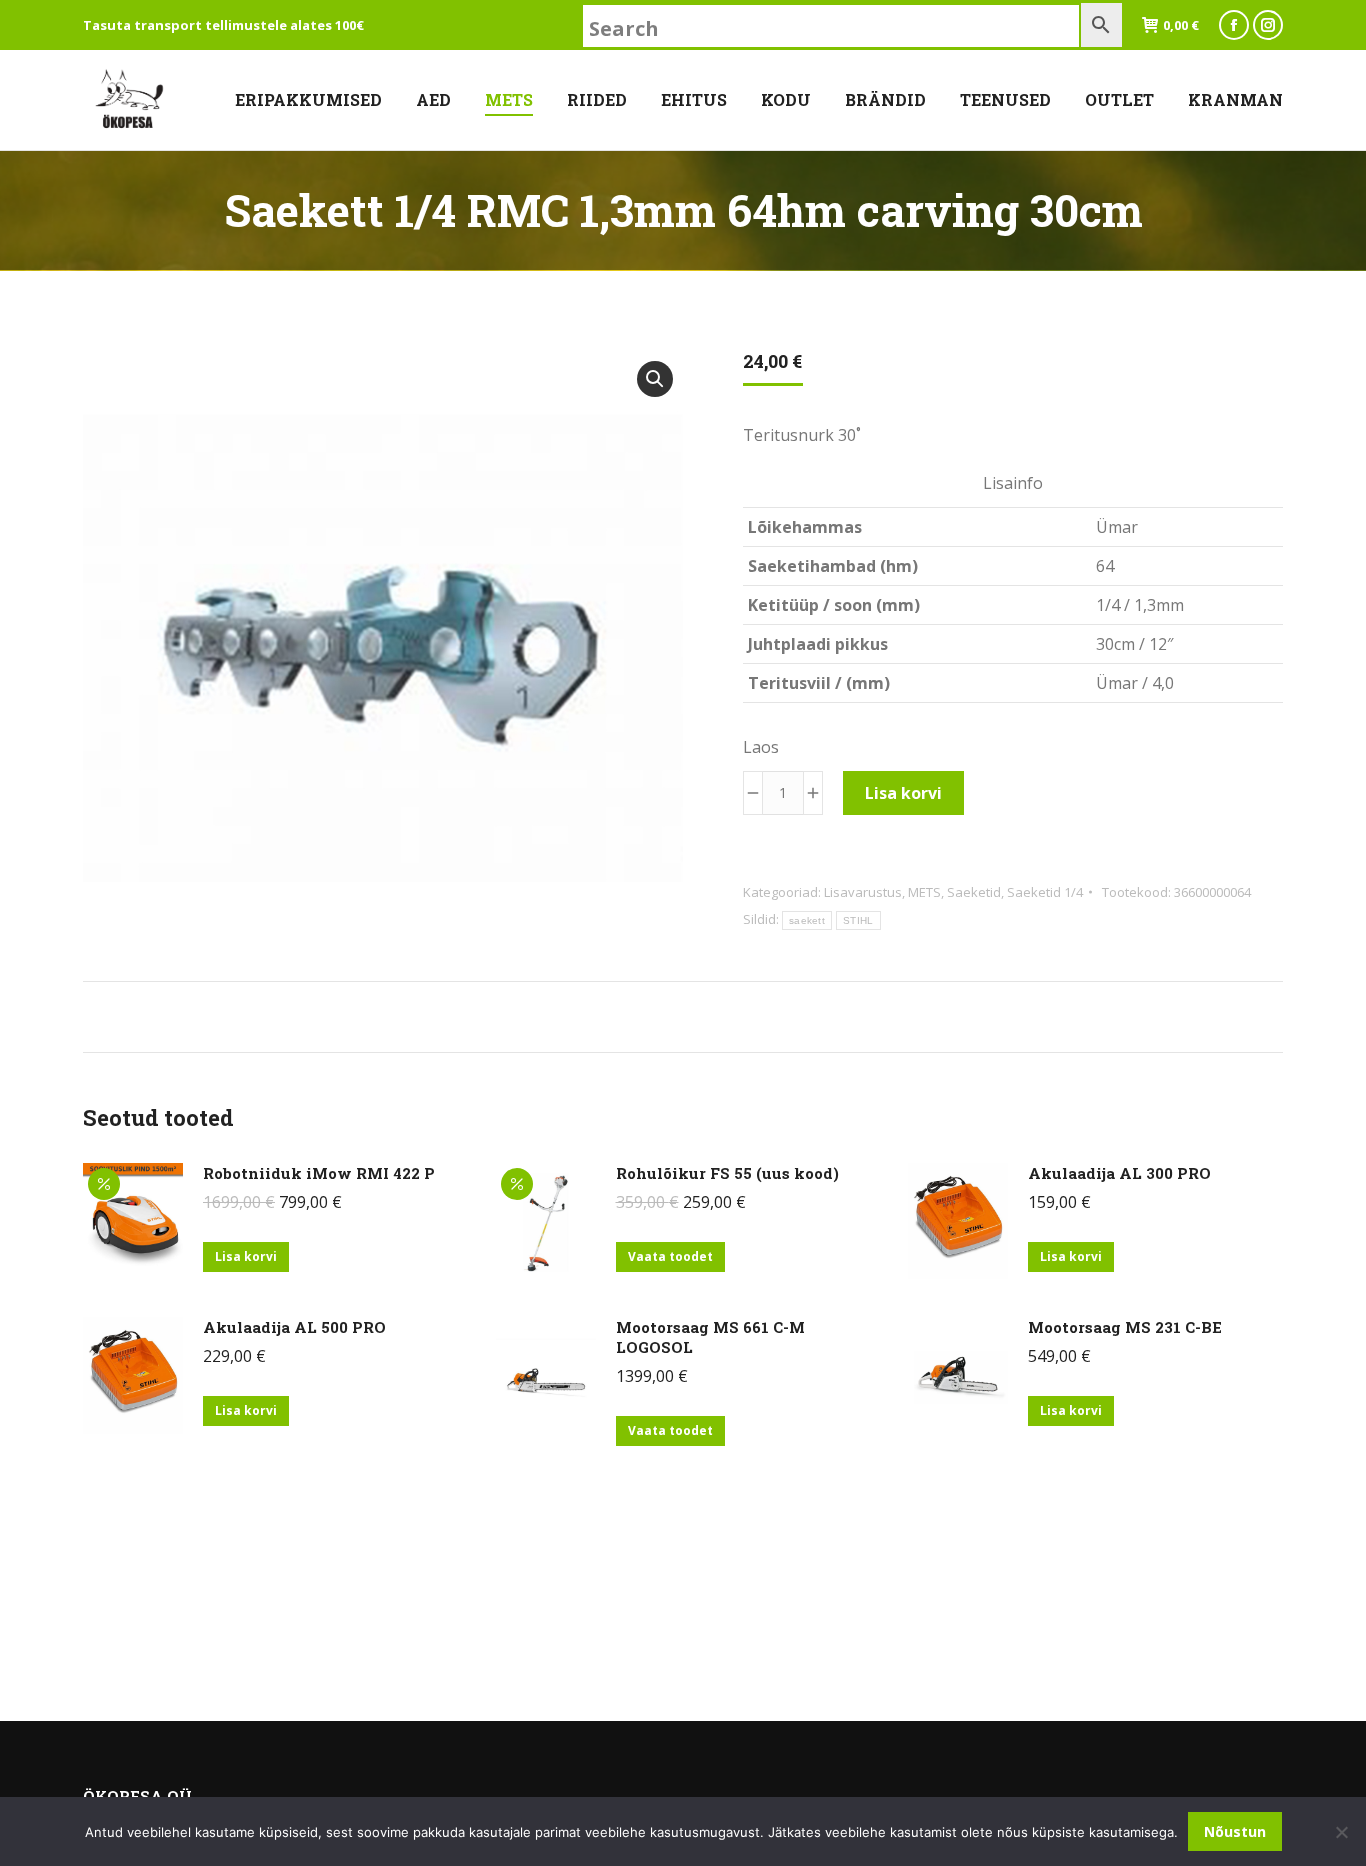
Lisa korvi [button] (246, 1256)
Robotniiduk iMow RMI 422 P (319, 1173)
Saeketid (974, 892)
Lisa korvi (903, 793)
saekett (807, 920)
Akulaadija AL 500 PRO (294, 1327)
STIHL (858, 920)
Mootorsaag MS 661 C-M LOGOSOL (710, 1337)
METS (924, 892)
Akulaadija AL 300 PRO (1119, 1173)
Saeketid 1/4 (1045, 892)
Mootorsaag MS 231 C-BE (1125, 1327)
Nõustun (1235, 1831)
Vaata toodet (670, 1256)
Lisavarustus (863, 892)
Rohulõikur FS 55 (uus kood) (727, 1173)
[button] (655, 379)
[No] (1341, 1832)
